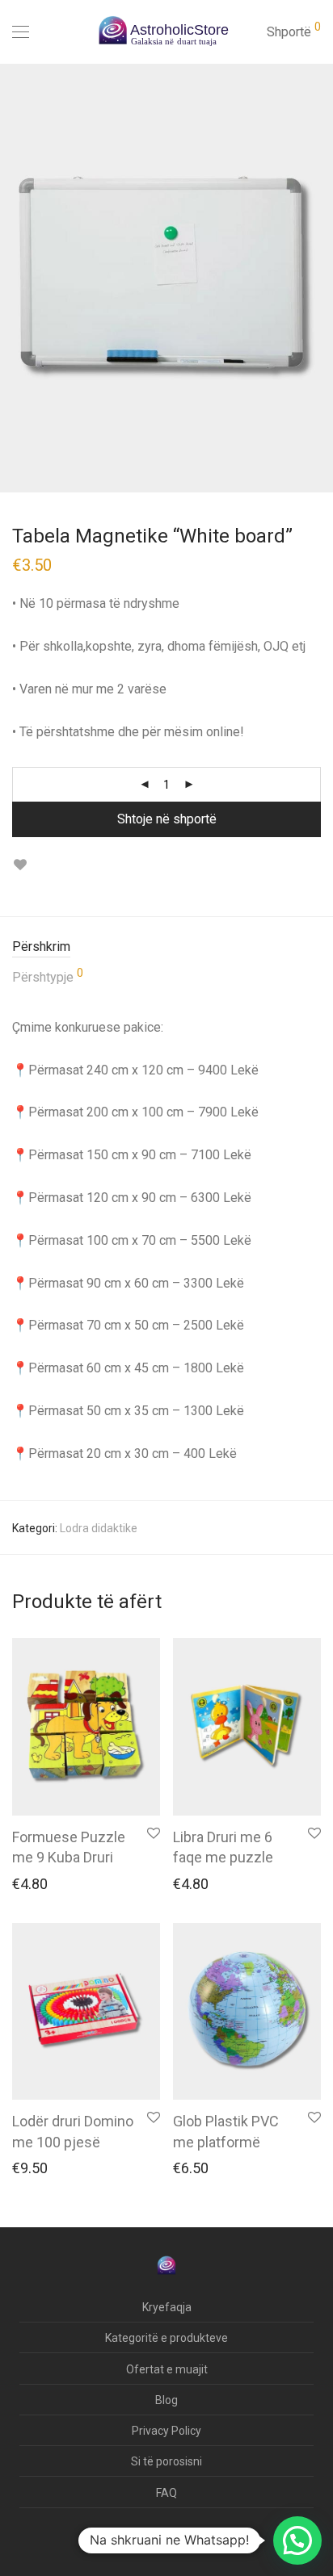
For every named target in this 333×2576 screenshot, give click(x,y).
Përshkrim (41, 947)
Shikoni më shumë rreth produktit (89, 1887)
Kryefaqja (167, 2307)
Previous (15, 278)
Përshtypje (48, 976)
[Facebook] (114, 2539)
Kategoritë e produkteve (166, 2338)
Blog (166, 2400)
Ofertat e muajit (167, 2369)
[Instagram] (137, 2539)
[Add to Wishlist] (20, 865)
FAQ (166, 2493)
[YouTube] (217, 2539)
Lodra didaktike (99, 1528)
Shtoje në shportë (167, 819)
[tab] (166, 947)
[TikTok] (164, 2539)
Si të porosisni (166, 2461)
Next (318, 278)
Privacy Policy (166, 2431)
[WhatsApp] (191, 2539)
